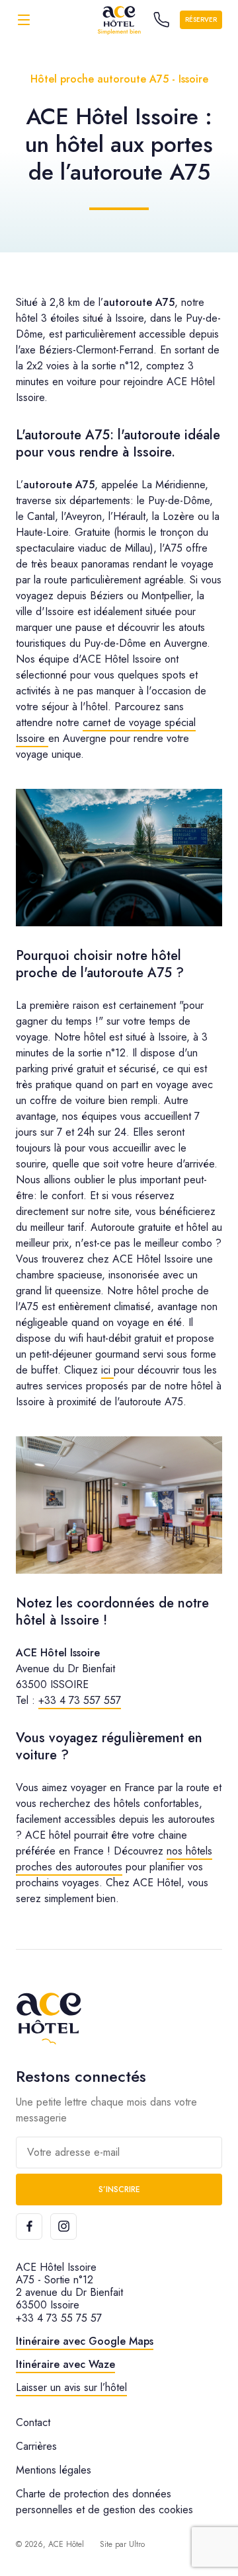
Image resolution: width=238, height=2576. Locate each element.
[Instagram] (63, 2226)
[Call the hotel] (161, 20)
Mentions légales (54, 2470)
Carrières (36, 2446)
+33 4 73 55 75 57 (59, 2318)
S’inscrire (119, 2190)
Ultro (137, 2544)
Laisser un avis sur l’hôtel (71, 2387)
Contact (33, 2422)
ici (107, 1370)
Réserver (201, 19)
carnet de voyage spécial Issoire (106, 730)
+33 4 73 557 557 (80, 1700)
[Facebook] (29, 2226)
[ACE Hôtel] (119, 19)
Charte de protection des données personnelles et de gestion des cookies (104, 2502)
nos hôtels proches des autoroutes (114, 1859)
